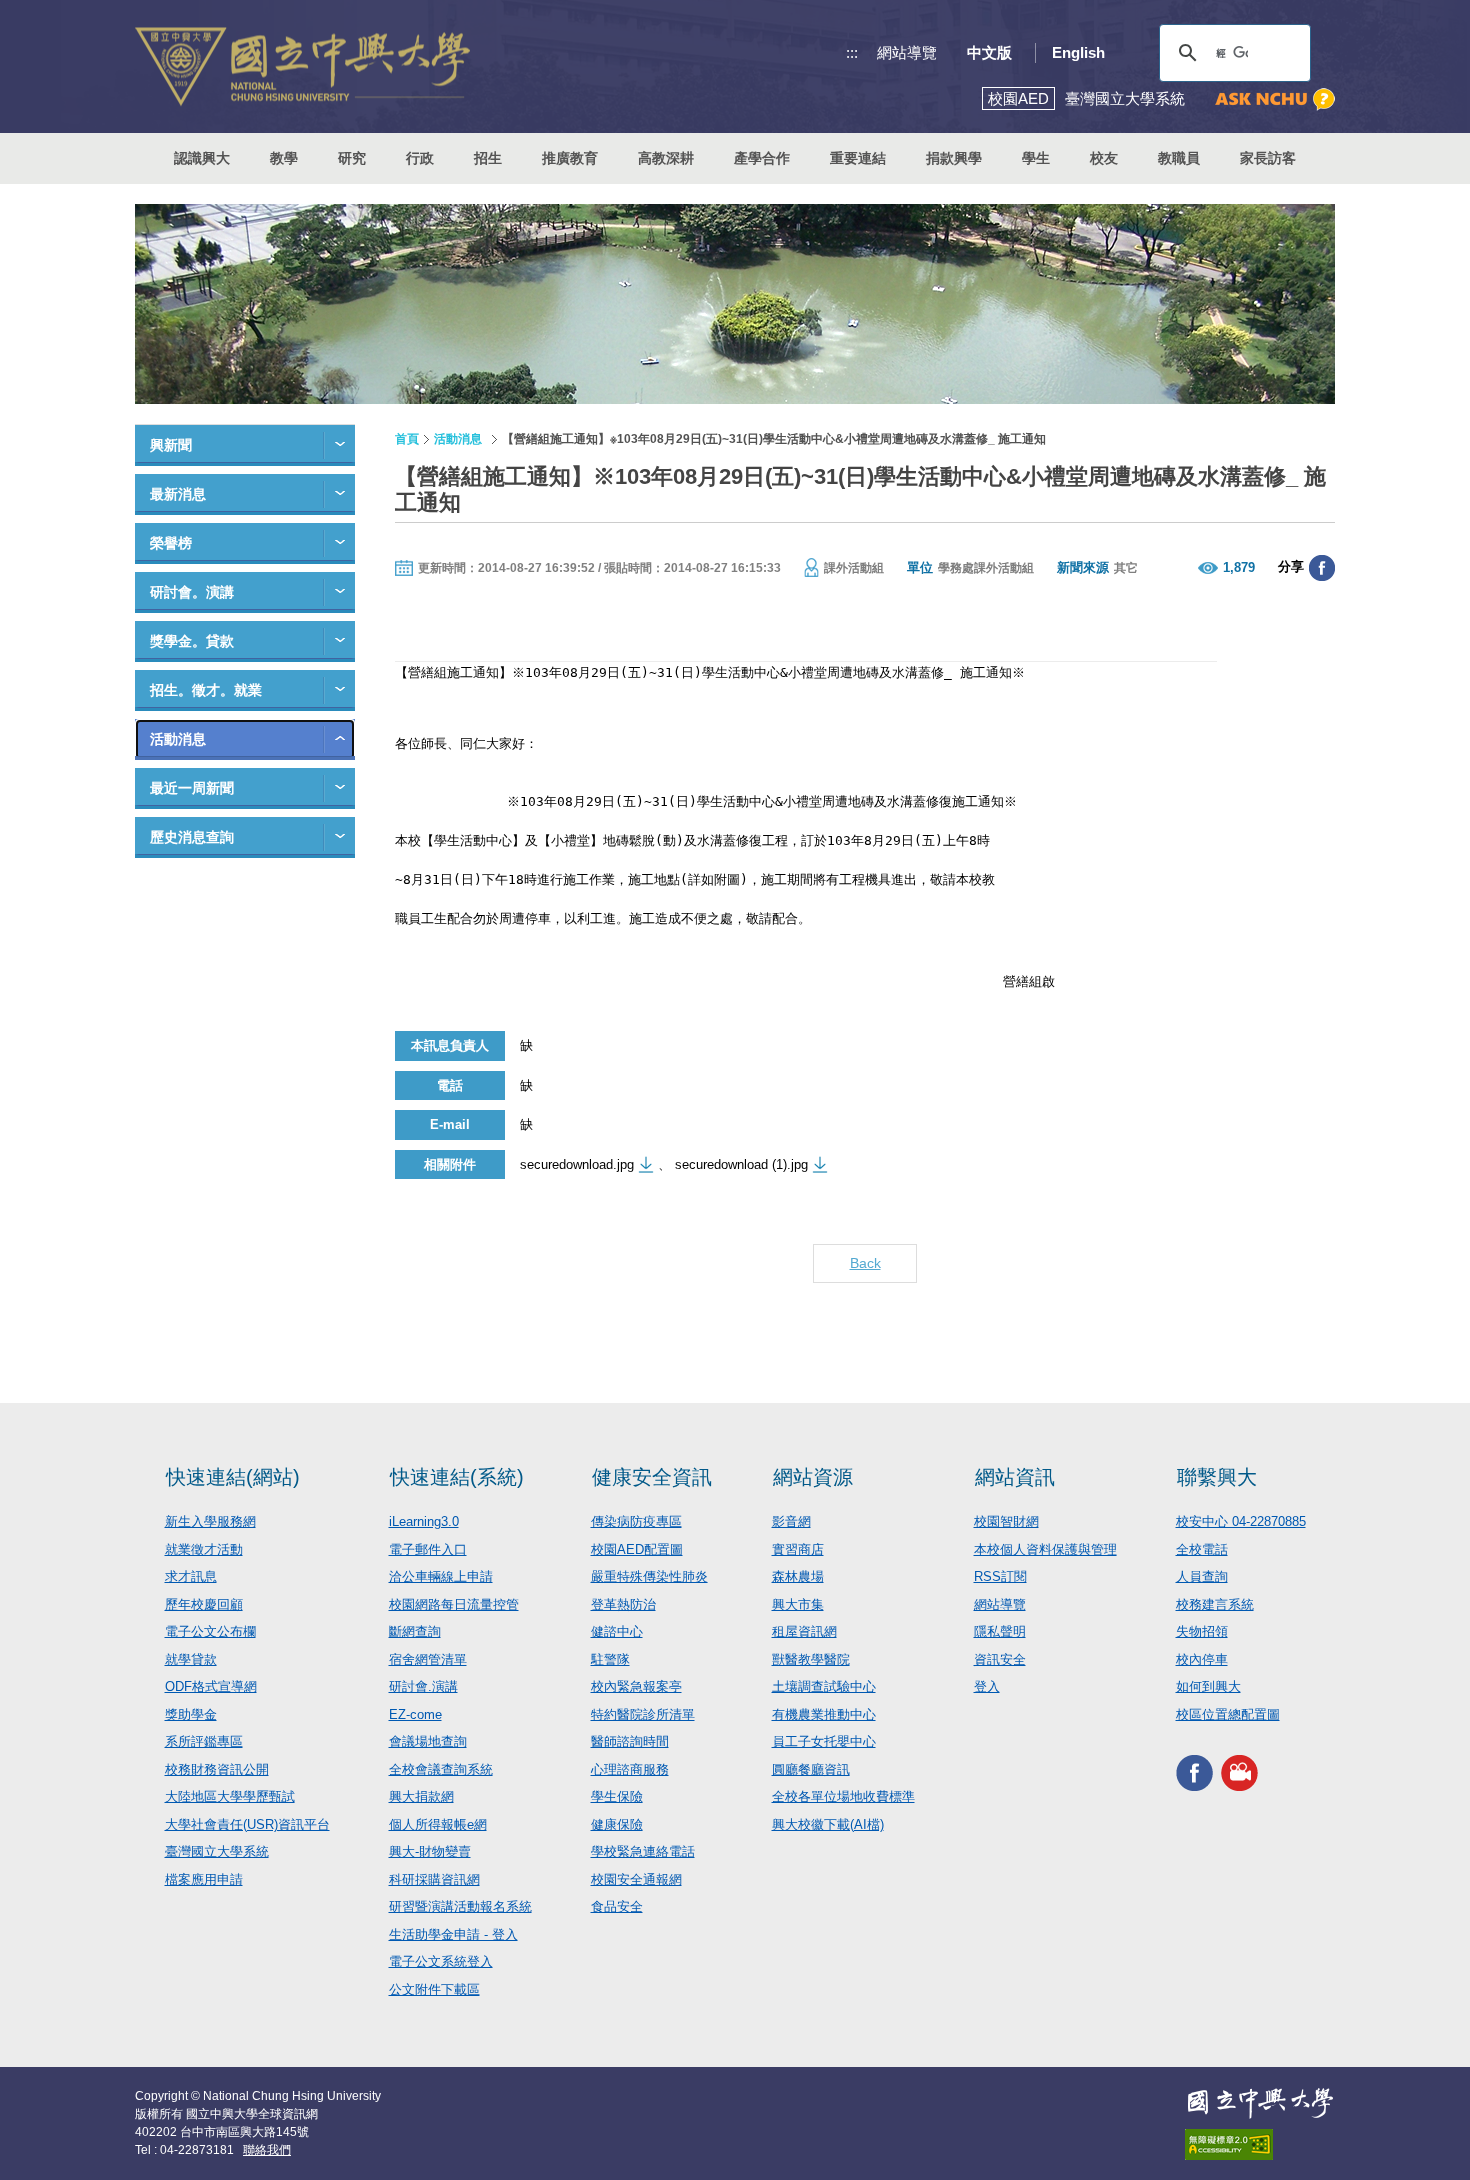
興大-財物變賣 (430, 1851)
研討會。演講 (192, 592)
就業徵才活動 (204, 1549)
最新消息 (178, 494)
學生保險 (617, 1796)
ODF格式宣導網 (211, 1686)
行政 (420, 158)
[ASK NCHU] (1275, 99)
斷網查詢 (415, 1631)
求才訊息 (191, 1576)
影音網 (791, 1521)
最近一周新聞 (192, 788)
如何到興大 (1208, 1686)
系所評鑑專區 (204, 1741)
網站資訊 (1015, 1477)
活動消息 (178, 739)
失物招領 (1202, 1631)
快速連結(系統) (457, 1477)
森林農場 (798, 1576)
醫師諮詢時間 (630, 1741)
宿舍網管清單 (428, 1659)
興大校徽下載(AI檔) (828, 1824)
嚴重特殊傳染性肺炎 (649, 1576)
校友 (1104, 158)
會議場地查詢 (428, 1741)
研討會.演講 (423, 1686)
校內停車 (1202, 1659)
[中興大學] (1260, 2103)
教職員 (1179, 158)
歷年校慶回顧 (204, 1604)
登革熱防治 (623, 1604)
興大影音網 (1239, 1772)
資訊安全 (1000, 1659)
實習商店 (798, 1549)
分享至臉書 (1322, 568)
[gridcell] (695, 945)
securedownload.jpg (577, 1164)
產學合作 (762, 158)
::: (852, 52)
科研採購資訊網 (434, 1879)
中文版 (989, 52)
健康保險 (617, 1824)
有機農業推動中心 (824, 1714)
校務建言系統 (1215, 1604)
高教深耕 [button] (666, 158)
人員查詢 (1202, 1576)
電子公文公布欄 (210, 1631)
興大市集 (798, 1604)
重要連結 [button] (858, 158)
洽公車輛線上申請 (441, 1576)
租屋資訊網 (804, 1631)
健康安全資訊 (652, 1477)
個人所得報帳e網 (438, 1824)
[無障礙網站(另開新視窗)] (1260, 2144)
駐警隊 (610, 1659)
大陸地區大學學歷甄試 (230, 1796)
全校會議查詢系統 (441, 1769)
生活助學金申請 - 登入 (453, 1934)
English (1078, 52)
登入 (987, 1686)
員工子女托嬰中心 (824, 1741)
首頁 (407, 439)
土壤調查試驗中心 (824, 1686)
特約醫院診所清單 (643, 1714)
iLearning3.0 (424, 1521)
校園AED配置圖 (637, 1549)
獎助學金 (191, 1714)
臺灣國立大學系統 (217, 1851)
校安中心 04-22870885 (1241, 1521)
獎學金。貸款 (192, 641)
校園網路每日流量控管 (454, 1604)
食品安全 (617, 1906)
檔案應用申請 (204, 1879)
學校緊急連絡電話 (643, 1851)
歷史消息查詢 (192, 837)
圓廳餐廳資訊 (811, 1769)
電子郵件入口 (428, 1549)
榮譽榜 (171, 543)
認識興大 (202, 158)
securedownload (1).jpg (741, 1164)
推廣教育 (570, 158)
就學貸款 (191, 1659)
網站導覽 (907, 52)
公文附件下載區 (434, 1989)
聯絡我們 (267, 2150)
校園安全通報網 (636, 1879)
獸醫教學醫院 (811, 1659)
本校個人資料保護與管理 (1045, 1549)
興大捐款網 (421, 1796)
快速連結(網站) (233, 1477)
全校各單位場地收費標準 (843, 1796)
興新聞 (171, 445)
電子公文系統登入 (441, 1961)
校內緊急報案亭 (636, 1686)
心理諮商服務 (630, 1769)
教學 (284, 158)
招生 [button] (488, 158)
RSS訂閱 (1000, 1576)
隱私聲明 (1000, 1631)
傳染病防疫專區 (636, 1521)
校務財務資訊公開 (217, 1769)
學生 (1036, 158)
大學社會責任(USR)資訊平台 (247, 1824)
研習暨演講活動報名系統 (460, 1906)
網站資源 (813, 1477)
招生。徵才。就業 (206, 690)
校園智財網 (1006, 1521)
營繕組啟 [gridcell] (725, 981)
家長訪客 (1268, 158)
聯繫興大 (1217, 1477)
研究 (352, 158)
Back (865, 1263)
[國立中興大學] (302, 66)
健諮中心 (617, 1631)
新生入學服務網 (210, 1521)
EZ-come (415, 1714)
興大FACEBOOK (1194, 1772)
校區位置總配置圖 (1228, 1714)
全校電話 (1202, 1549)
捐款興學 (954, 158)
